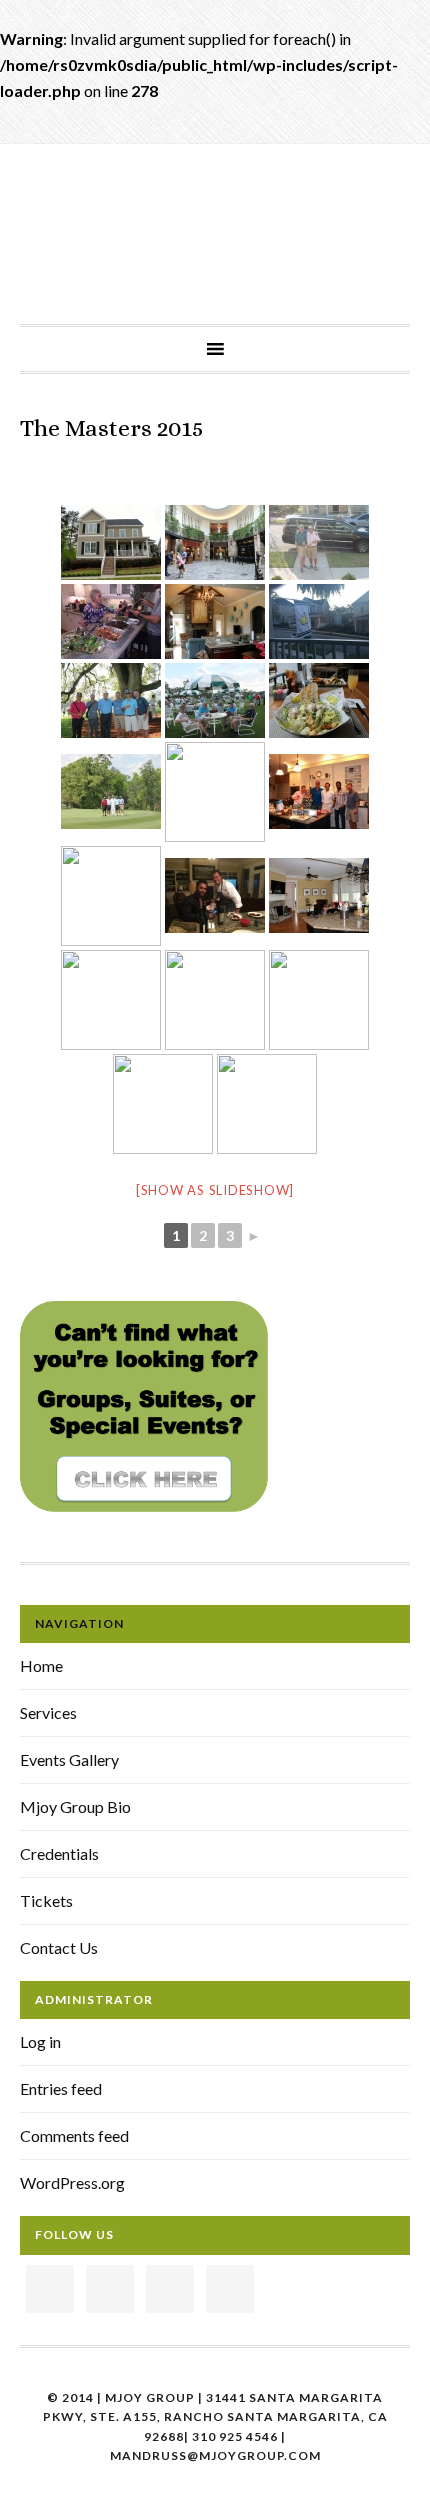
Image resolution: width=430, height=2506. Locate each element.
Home (41, 1665)
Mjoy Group (215, 209)
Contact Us (59, 1947)
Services (48, 1712)
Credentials (59, 1853)
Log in (40, 2041)
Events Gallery (69, 1759)
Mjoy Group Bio (75, 1806)
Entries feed (61, 2088)
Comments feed (74, 2135)
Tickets (46, 1900)
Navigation (79, 1623)
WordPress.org (72, 2182)
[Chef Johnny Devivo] (215, 895)
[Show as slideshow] (215, 1190)
